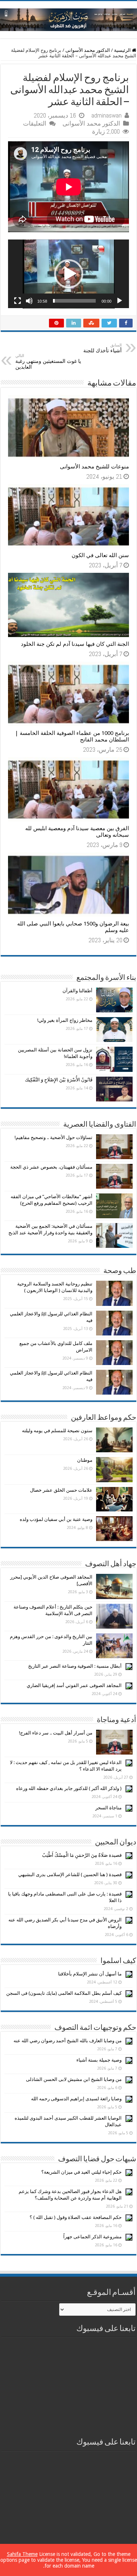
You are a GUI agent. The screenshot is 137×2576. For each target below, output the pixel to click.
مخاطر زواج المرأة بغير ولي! (65, 1020)
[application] (68, 274)
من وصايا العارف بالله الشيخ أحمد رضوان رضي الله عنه (68, 2041)
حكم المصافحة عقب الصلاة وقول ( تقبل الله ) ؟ (76, 2217)
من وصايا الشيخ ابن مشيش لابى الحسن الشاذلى (74, 2079)
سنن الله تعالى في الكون (100, 555)
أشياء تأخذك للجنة (102, 348)
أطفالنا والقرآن (77, 991)
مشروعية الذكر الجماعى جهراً (92, 2237)
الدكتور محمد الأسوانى (88, 50)
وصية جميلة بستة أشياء (99, 2060)
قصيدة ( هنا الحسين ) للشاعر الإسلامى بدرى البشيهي (70, 1874)
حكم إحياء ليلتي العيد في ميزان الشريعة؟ (81, 2172)
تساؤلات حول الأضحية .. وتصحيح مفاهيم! (54, 1137)
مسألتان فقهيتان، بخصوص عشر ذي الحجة (51, 1167)
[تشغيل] (119, 301)
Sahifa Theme (22, 2554)
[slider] (74, 301)
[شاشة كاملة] (18, 301)
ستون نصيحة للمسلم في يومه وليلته (57, 1431)
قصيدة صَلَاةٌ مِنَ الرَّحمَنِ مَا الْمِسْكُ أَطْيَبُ (82, 1855)
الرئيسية (123, 50)
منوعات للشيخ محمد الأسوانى (94, 467)
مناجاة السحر (109, 1808)
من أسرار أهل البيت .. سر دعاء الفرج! (56, 1733)
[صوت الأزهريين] (68, 18)
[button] (69, 274)
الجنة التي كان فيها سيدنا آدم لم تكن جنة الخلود (75, 644)
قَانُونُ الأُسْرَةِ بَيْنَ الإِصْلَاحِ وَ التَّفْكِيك (59, 1080)
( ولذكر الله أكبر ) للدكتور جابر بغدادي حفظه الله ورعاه (69, 1788)
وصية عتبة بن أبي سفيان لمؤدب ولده (56, 1519)
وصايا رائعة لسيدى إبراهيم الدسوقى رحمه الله (76, 2099)
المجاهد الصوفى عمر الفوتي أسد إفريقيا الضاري (74, 1685)
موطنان (85, 1460)
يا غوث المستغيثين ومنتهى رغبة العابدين (48, 362)
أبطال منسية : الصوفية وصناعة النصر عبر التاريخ (75, 1666)
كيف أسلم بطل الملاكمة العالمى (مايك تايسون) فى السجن (64, 1993)
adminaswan (106, 115)
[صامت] (29, 301)
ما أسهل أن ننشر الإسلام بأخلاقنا (90, 1974)
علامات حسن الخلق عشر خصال (61, 1490)
